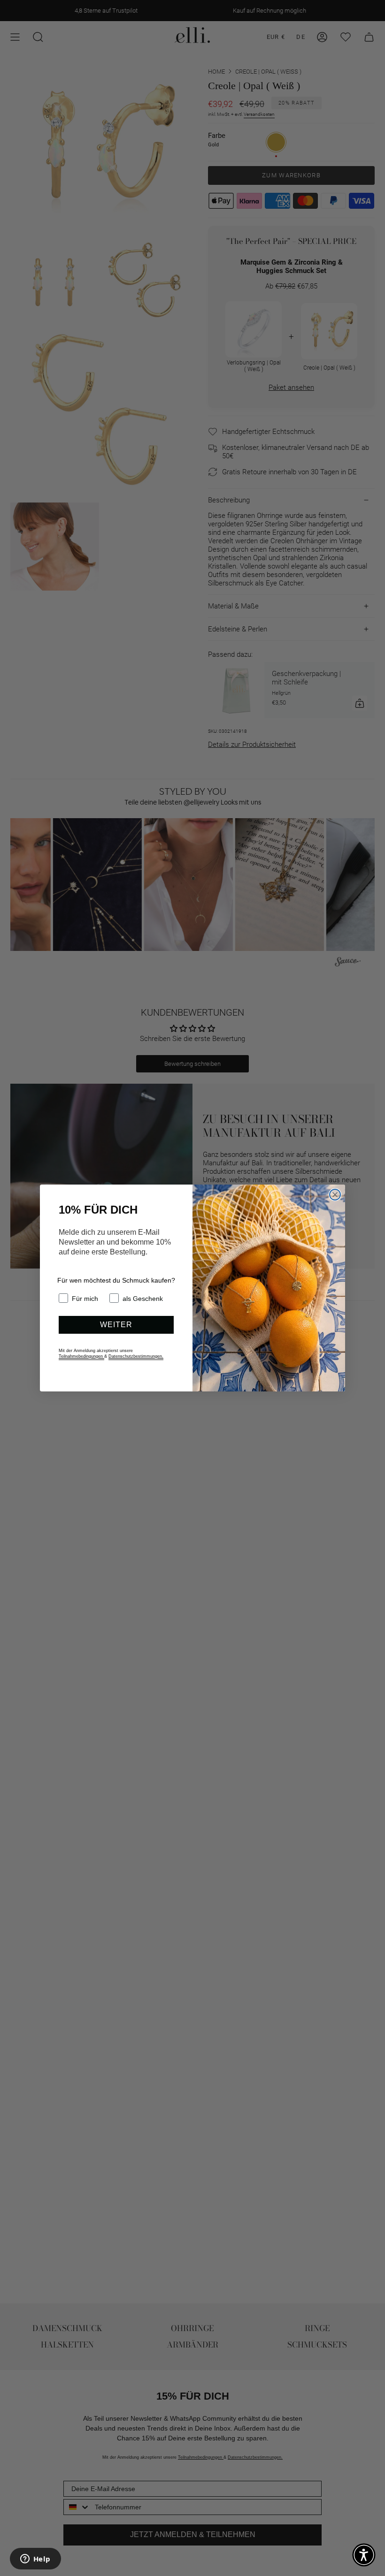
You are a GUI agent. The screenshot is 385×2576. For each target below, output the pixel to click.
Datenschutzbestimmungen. (136, 1356)
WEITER (116, 1325)
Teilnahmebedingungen (81, 1356)
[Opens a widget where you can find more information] (35, 2560)
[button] (364, 2555)
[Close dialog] (335, 1195)
